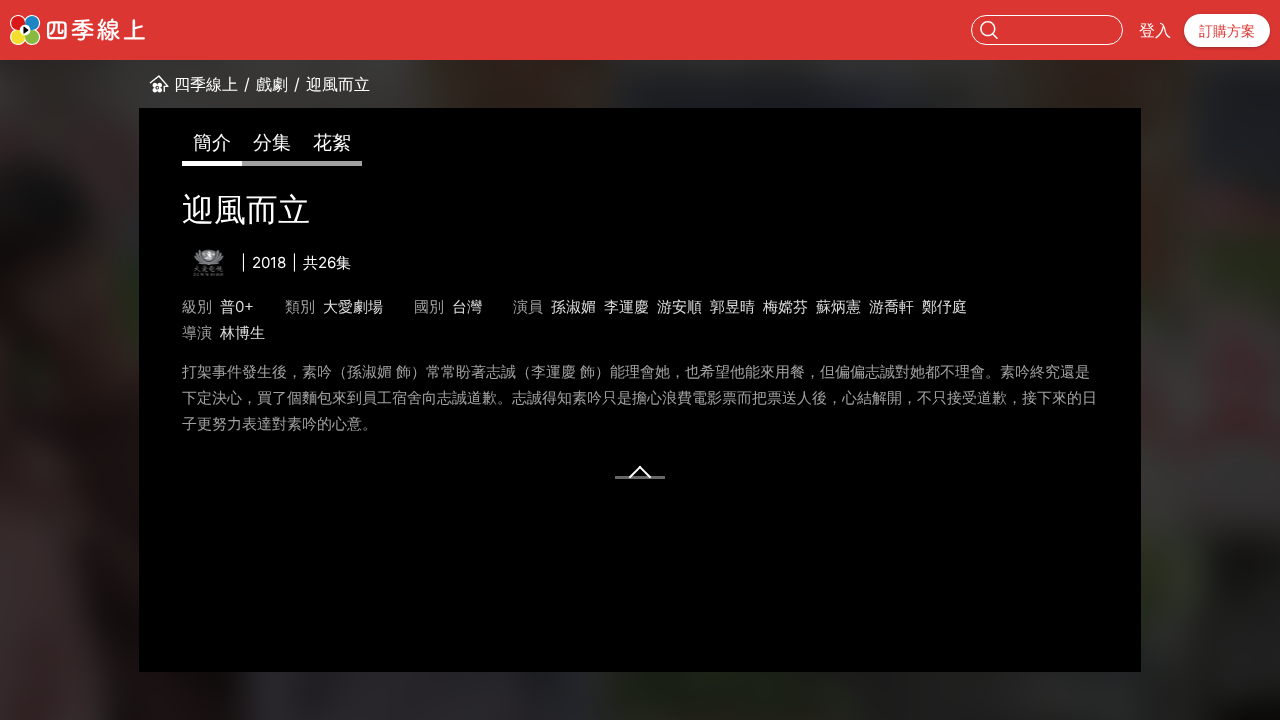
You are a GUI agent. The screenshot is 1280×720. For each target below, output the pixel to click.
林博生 (242, 332)
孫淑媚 (573, 306)
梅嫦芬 (785, 306)
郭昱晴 (732, 306)
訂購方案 (1227, 30)
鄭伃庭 (944, 306)
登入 (1155, 30)
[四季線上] (77, 30)
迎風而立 (338, 84)
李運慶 (626, 306)
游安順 (679, 306)
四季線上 (206, 84)
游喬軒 (891, 306)
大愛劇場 (353, 306)
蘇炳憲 (838, 306)
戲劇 (272, 84)
